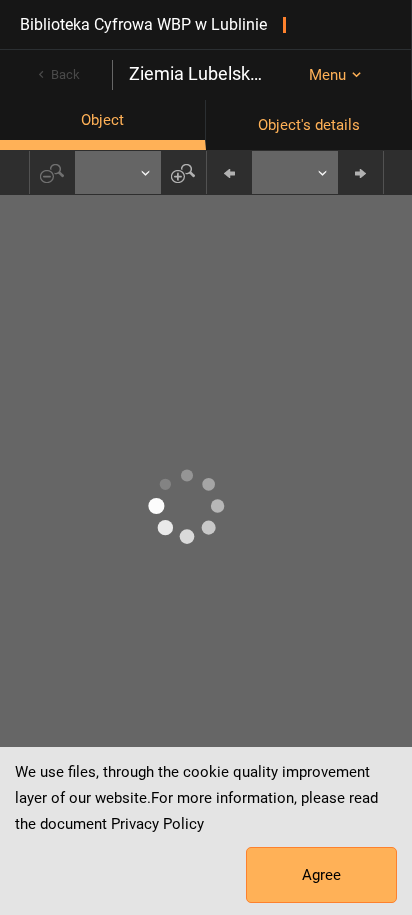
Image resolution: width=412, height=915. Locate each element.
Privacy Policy (157, 824)
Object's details (309, 125)
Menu (327, 75)
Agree (321, 875)
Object (102, 120)
